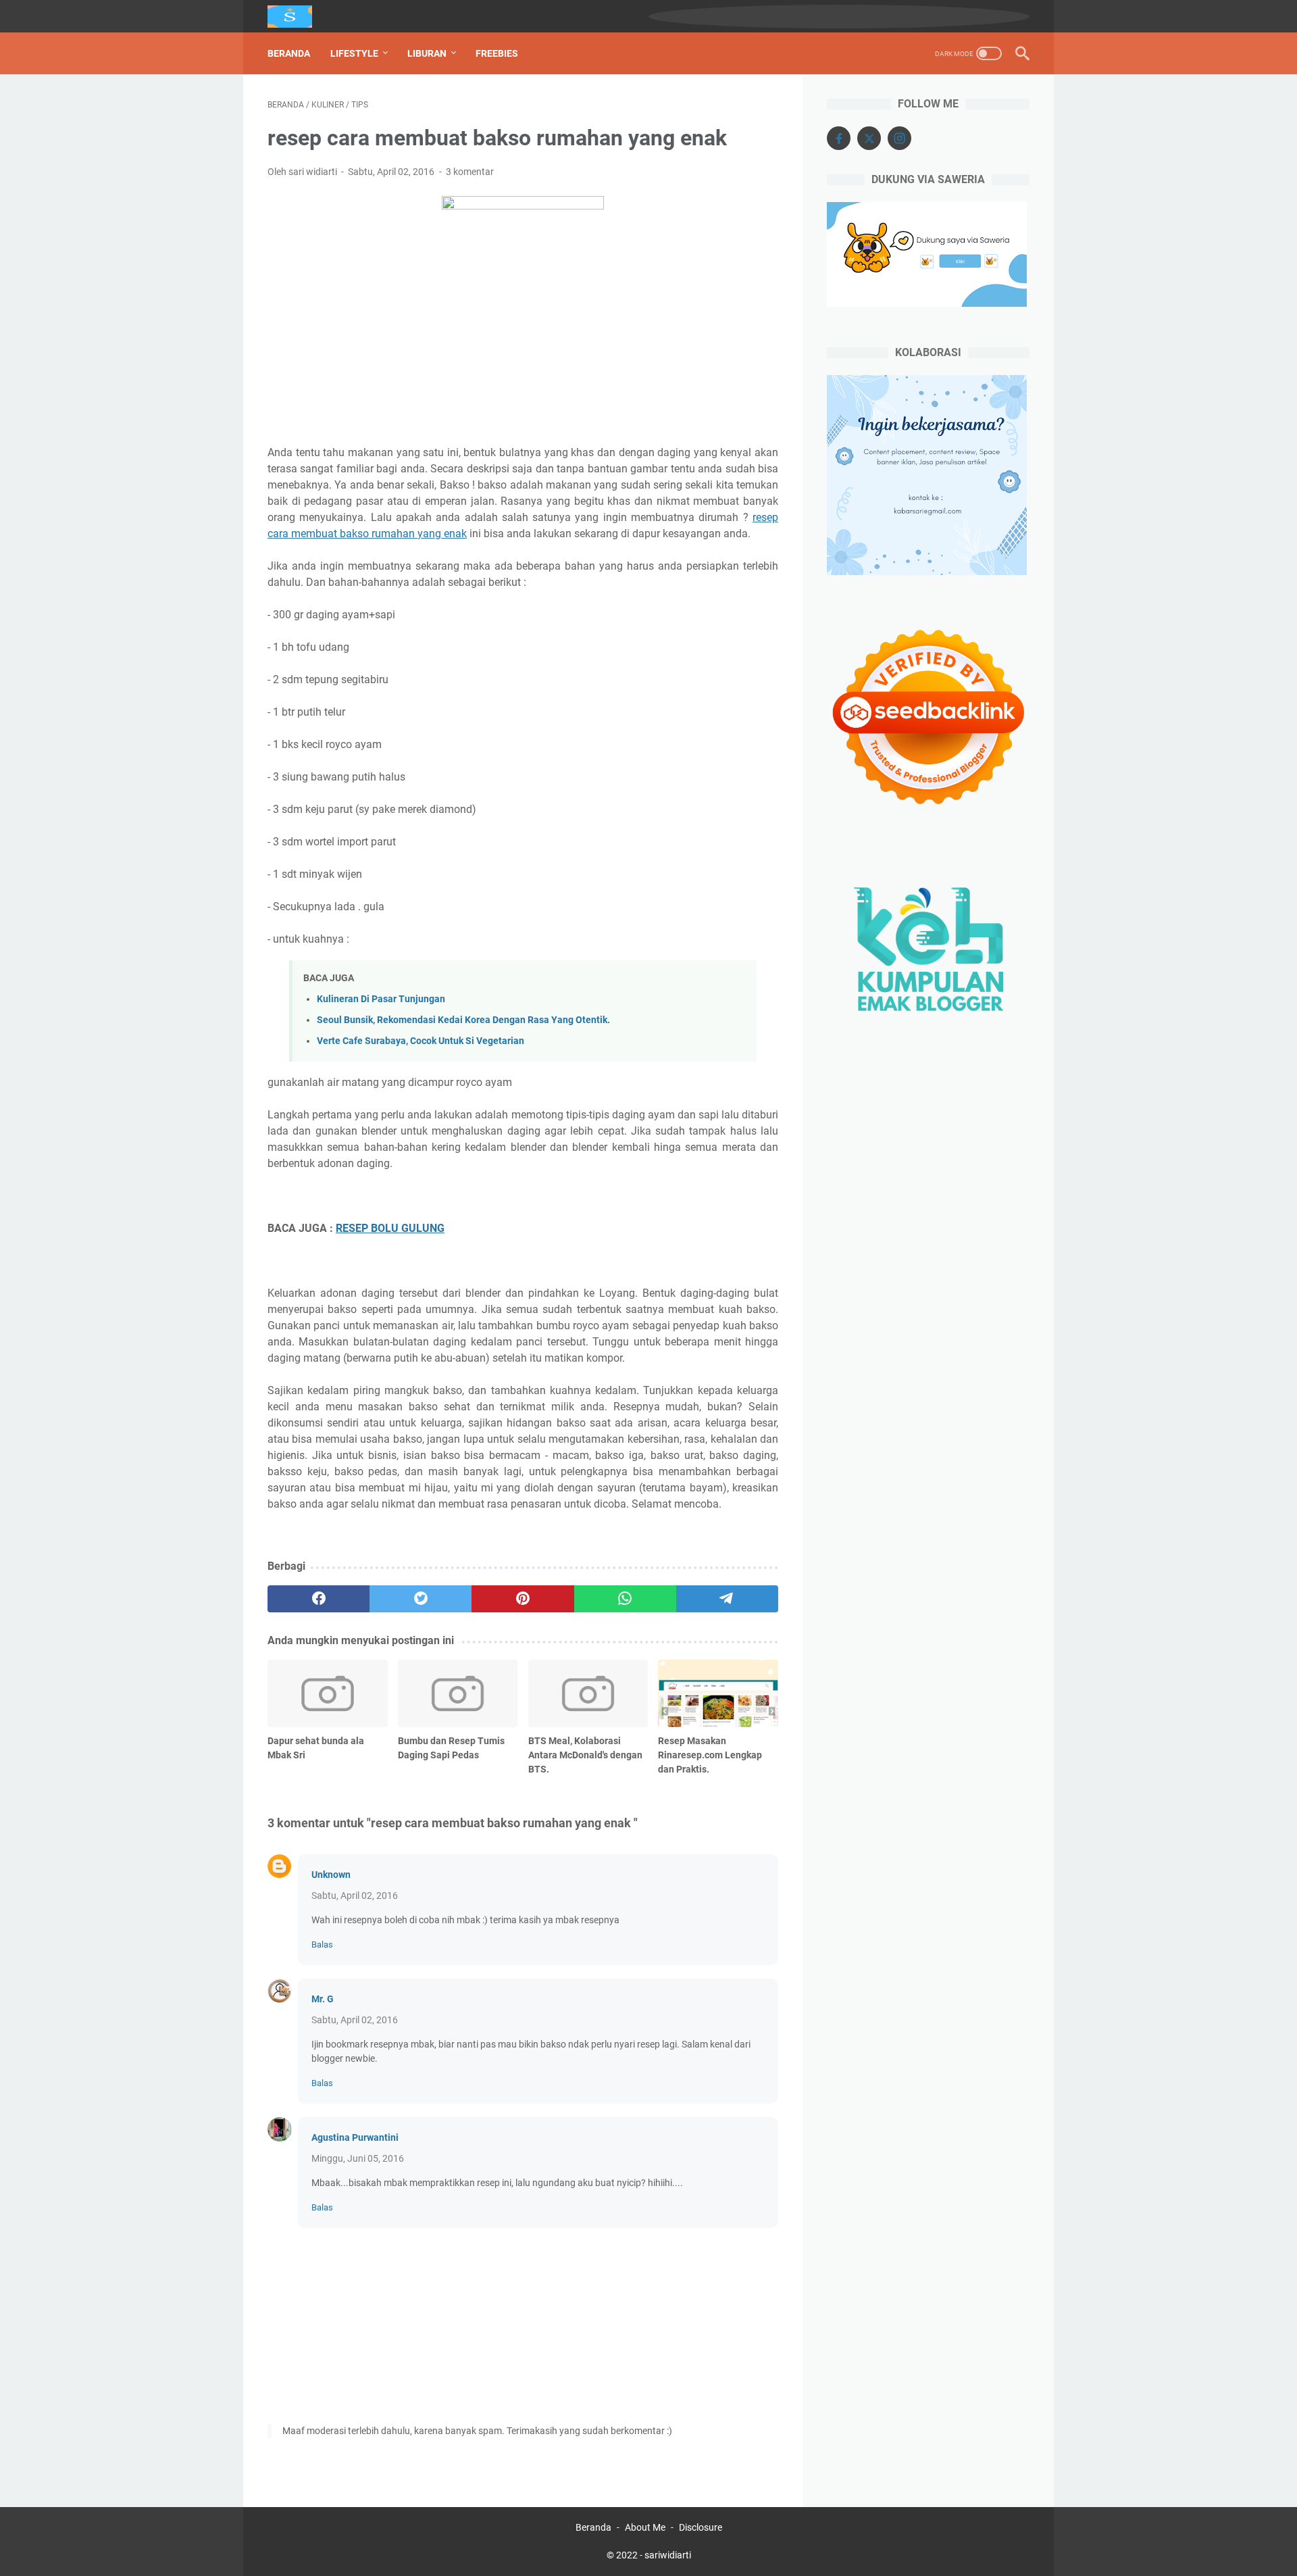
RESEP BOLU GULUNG (390, 1228)
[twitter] (421, 1599)
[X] (869, 138)
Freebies (497, 53)
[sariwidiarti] (298, 17)
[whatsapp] (625, 1599)
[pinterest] (523, 1599)
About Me (645, 2527)
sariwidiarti (668, 2555)
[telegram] (727, 1599)
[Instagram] (899, 138)
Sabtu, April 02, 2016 (355, 1896)
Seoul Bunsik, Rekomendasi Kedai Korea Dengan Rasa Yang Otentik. (463, 1020)
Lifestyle (354, 53)
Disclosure (701, 2527)
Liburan (427, 53)
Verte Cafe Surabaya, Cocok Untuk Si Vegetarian (421, 1041)
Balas (322, 1945)
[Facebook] (839, 138)
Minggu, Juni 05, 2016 (358, 2158)
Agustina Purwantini (355, 2137)
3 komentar (470, 172)
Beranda (289, 53)
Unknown (331, 1875)
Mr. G (323, 1999)
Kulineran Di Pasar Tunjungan (381, 999)
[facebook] (319, 1599)
